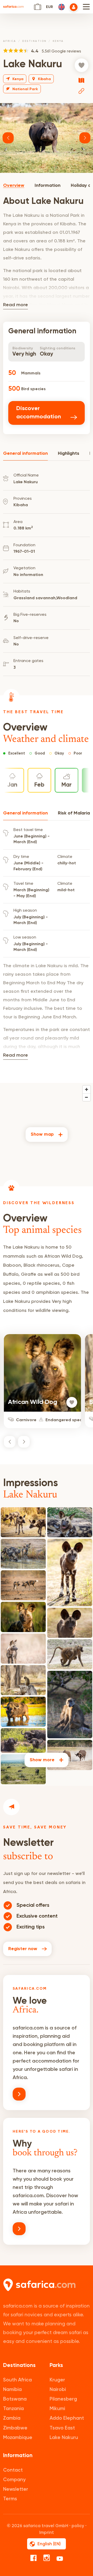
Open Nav (86, 7)
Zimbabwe (15, 2428)
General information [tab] (25, 453)
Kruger (57, 2380)
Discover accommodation (39, 413)
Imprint (47, 2532)
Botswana (15, 2399)
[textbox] (59, 7)
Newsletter (16, 2489)
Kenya (58, 41)
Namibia (12, 2389)
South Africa (17, 2380)
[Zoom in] (87, 1089)
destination (34, 41)
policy (78, 2526)
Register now (23, 1949)
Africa (10, 41)
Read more (16, 305)
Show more (42, 1760)
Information (48, 186)
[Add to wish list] (82, 65)
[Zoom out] (87, 1097)
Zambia (12, 2418)
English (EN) (49, 2544)
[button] (8, 138)
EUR (49, 7)
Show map (42, 1134)
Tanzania (13, 2408)
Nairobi (58, 2389)
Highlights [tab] (69, 453)
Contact (13, 2470)
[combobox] (59, 7)
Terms (10, 2499)
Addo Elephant (67, 2418)
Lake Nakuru (64, 2437)
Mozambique (18, 2437)
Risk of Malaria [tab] (74, 813)
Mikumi (57, 2408)
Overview (14, 186)
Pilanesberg (63, 2399)
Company (14, 2479)
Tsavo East (62, 2428)
